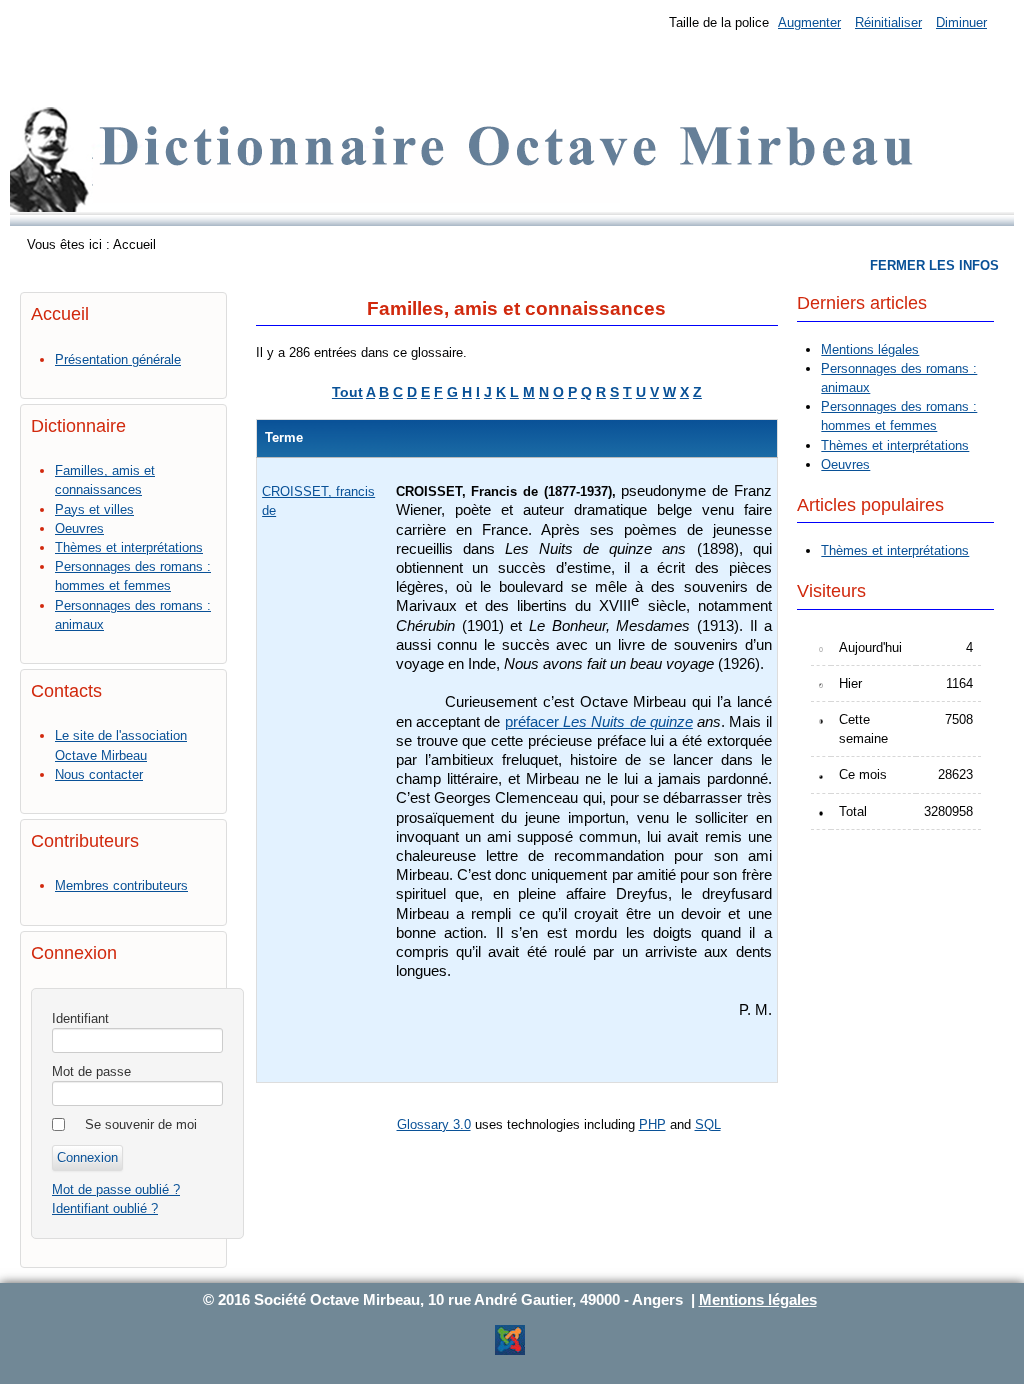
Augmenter (809, 22)
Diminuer (961, 22)
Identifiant (80, 1018)
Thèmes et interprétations (129, 547)
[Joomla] (510, 1351)
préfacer (534, 722)
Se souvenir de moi (141, 1124)
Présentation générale (118, 359)
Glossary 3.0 (434, 1124)
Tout (347, 392)
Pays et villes (94, 509)
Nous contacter (99, 774)
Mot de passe (91, 1071)
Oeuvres (79, 528)
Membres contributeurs (121, 885)
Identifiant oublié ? (105, 1208)
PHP (652, 1124)
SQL (708, 1124)
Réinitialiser (888, 22)
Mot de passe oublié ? (116, 1189)
